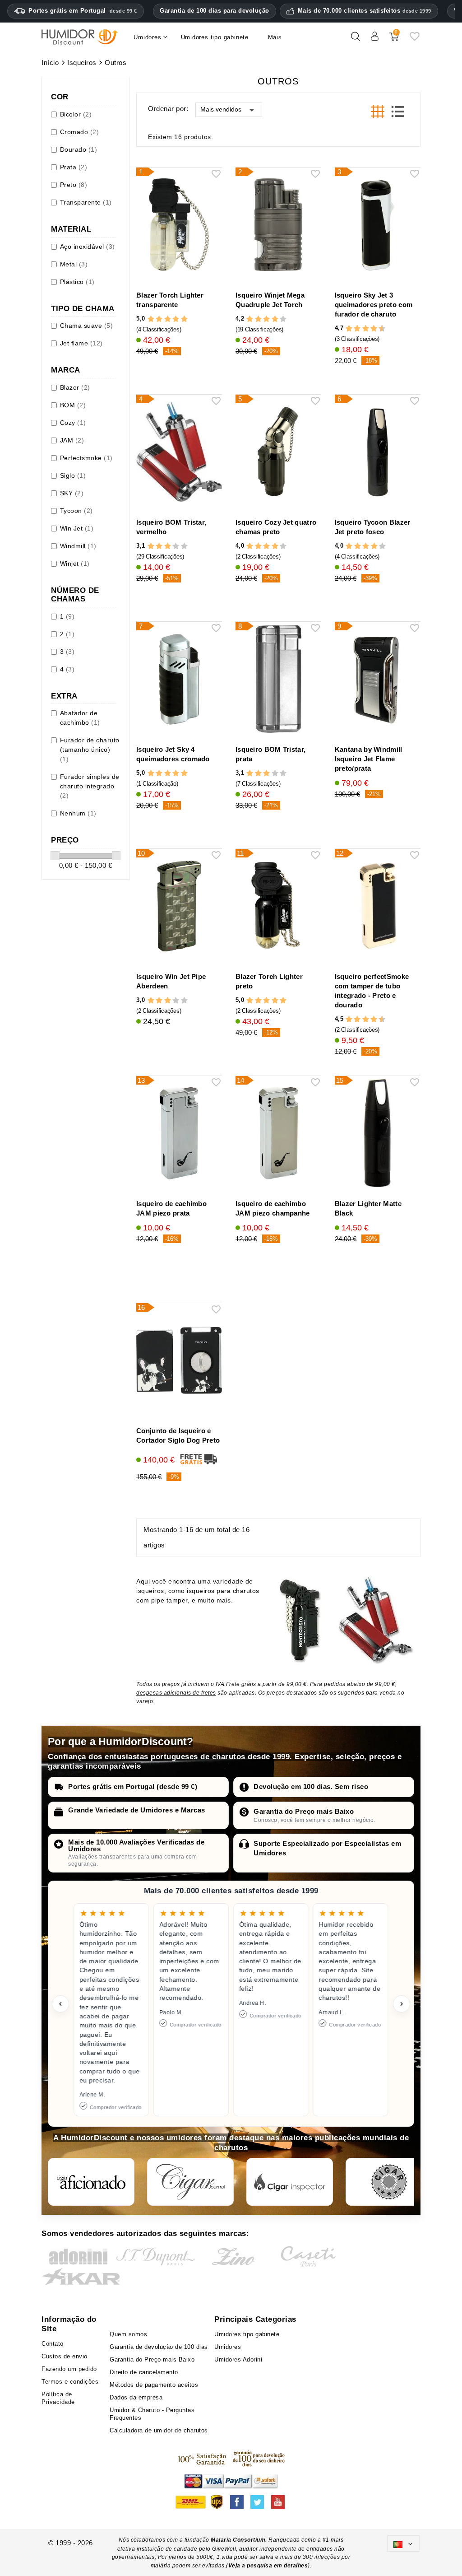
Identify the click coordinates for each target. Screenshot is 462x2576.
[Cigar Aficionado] (91, 2182)
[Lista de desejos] (415, 40)
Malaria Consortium (238, 2540)
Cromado (80, 132)
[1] (151, 319)
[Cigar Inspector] (290, 2182)
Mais (275, 37)
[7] (370, 328)
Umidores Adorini (238, 2359)
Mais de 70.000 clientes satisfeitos (365, 11)
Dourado (79, 149)
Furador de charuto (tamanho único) (90, 750)
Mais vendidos (221, 109)
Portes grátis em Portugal (83, 11)
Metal (74, 264)
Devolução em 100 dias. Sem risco (311, 1786)
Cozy (73, 423)
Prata (74, 167)
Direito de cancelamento (144, 2372)
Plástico (77, 282)
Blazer (75, 387)
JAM (72, 440)
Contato (53, 2344)
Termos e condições (70, 2382)
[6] (366, 328)
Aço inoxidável (88, 247)
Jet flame (81, 343)
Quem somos (128, 2334)
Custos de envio (65, 2356)
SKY (72, 493)
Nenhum (78, 813)
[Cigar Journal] (190, 2182)
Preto (74, 185)
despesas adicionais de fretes (176, 1693)
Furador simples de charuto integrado (90, 786)
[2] (159, 319)
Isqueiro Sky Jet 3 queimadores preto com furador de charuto (374, 305)
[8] (374, 328)
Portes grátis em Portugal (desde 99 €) (133, 1786)
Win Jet (77, 528)
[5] (184, 319)
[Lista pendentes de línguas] (403, 2543)
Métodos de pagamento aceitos (154, 2385)
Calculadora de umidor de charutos (159, 2430)
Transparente (86, 202)
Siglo (73, 475)
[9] (378, 328)
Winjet (75, 564)
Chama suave (87, 326)
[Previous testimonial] (60, 2004)
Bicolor (76, 114)
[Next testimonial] (402, 2004)
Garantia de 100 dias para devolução (215, 11)
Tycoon (76, 511)
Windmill (78, 546)
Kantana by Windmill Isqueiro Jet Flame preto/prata (369, 759)
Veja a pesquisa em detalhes (268, 2566)
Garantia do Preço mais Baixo (304, 1811)
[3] (168, 319)
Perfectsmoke (86, 458)
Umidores (228, 2347)
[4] (176, 319)
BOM (73, 405)
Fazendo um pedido (69, 2369)
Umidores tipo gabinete (247, 2334)
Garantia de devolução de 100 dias (159, 2347)
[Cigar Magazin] (389, 2182)
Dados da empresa (136, 2397)
